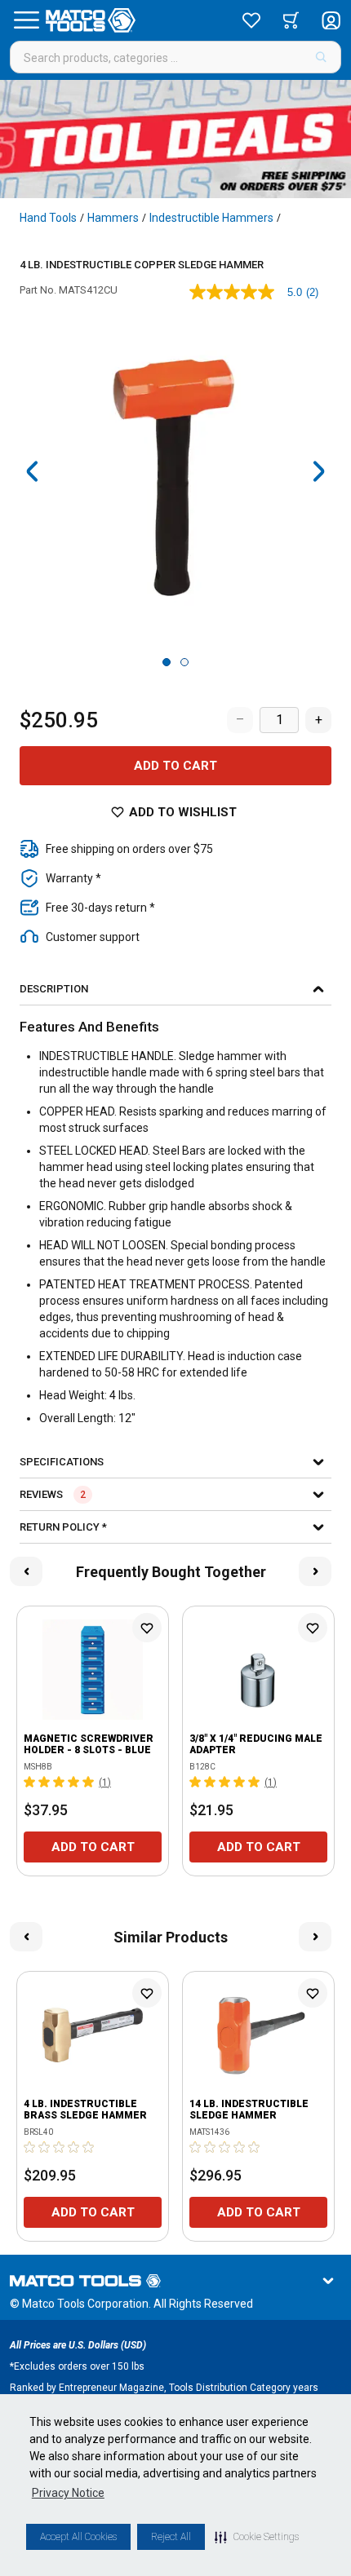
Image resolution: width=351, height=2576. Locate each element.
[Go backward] (33, 471)
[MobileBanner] (175, 139)
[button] (257, 2537)
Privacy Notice (68, 2493)
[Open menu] (26, 20)
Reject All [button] (171, 2537)
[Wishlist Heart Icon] (147, 1628)
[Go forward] (318, 471)
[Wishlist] (251, 20)
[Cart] (291, 20)
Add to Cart (175, 766)
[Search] (321, 57)
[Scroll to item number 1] (167, 662)
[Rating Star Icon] (30, 1782)
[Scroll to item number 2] (184, 662)
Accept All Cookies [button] (78, 2537)
